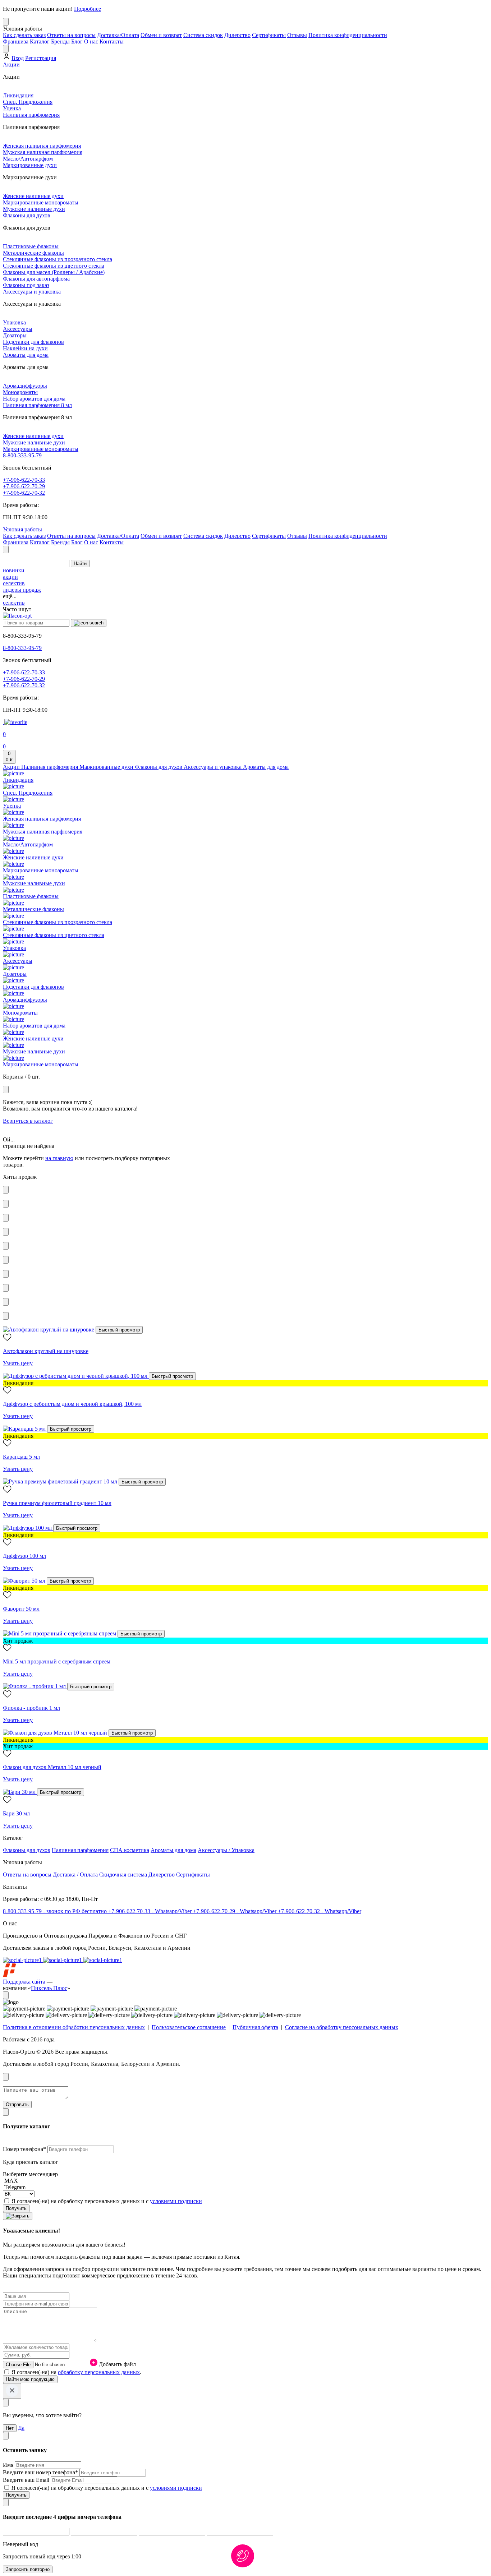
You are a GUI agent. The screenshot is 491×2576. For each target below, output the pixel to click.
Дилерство (237, 35)
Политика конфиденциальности (348, 35)
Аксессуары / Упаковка (226, 1850)
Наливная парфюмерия (31, 115)
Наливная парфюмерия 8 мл (37, 405)
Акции (11, 64)
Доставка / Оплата (75, 1875)
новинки (14, 570)
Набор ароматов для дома (34, 399)
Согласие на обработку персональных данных (342, 2027)
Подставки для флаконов (33, 342)
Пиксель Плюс (49, 1988)
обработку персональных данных (99, 2372)
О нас (91, 41)
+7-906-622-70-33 (24, 480)
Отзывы (297, 35)
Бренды (60, 41)
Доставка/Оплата (118, 35)
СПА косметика (130, 1850)
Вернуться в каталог (28, 1121)
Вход (18, 58)
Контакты (112, 41)
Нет (10, 2428)
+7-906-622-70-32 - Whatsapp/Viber (320, 1911)
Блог (77, 41)
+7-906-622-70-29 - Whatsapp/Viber (235, 1911)
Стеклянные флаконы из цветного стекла (54, 266)
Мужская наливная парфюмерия (43, 152)
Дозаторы (15, 335)
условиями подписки (176, 2201)
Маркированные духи (30, 165)
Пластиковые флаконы (31, 246)
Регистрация (41, 58)
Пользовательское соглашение (189, 2027)
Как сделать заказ (24, 35)
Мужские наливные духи (34, 209)
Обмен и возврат (161, 35)
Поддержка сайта (24, 1982)
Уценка (12, 108)
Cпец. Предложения (28, 102)
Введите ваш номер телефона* (41, 2472)
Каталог (40, 41)
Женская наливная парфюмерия (42, 146)
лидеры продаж (22, 590)
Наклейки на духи (25, 348)
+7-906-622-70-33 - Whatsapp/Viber (151, 1911)
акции (10, 577)
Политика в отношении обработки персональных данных (74, 2027)
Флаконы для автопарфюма (36, 279)
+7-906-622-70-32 (24, 493)
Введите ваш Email (27, 2480)
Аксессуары (18, 329)
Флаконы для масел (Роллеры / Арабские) (54, 272)
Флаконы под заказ (26, 285)
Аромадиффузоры (25, 386)
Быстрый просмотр (119, 1330)
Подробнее (88, 9)
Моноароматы (20, 392)
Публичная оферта (255, 2027)
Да (21, 2428)
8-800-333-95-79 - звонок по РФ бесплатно (56, 1911)
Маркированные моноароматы (41, 202)
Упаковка (14, 322)
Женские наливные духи (33, 196)
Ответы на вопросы (71, 35)
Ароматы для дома (26, 355)
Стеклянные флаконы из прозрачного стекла (58, 259)
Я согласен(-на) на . (76, 2372)
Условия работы (23, 529)
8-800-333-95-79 (22, 455)
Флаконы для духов (27, 215)
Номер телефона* (25, 2149)
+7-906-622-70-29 (24, 486)
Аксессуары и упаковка (32, 292)
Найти (80, 564)
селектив (14, 583)
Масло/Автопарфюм (28, 159)
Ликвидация (18, 95)
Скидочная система (123, 1875)
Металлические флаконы (33, 253)
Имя (9, 2465)
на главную (59, 1158)
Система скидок (203, 35)
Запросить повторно (28, 2569)
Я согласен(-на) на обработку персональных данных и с (107, 2201)
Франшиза (16, 41)
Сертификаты (269, 35)
